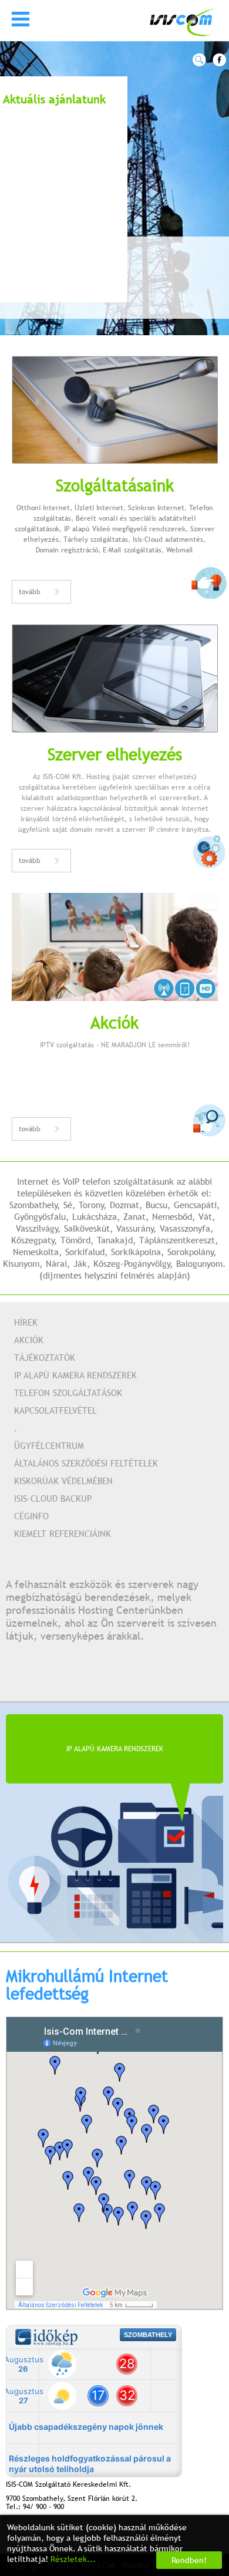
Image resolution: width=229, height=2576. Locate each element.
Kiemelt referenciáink (63, 1533)
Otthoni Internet (43, 508)
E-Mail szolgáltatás (132, 550)
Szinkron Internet (156, 508)
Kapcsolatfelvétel (55, 1410)
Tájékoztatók (45, 1357)
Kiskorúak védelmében (63, 1481)
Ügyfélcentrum (49, 1445)
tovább (30, 592)
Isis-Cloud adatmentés (168, 540)
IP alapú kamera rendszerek (75, 1375)
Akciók (114, 1022)
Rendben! (189, 2560)
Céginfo (31, 1516)
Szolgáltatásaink (115, 485)
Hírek (26, 1322)
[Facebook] (219, 60)
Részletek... (73, 2559)
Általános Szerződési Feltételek (86, 1463)
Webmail (180, 550)
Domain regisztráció (67, 550)
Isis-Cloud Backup (53, 1498)
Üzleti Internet (99, 508)
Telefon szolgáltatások (68, 1392)
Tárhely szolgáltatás (96, 540)
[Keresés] (199, 60)
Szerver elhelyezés (115, 754)
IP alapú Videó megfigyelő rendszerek (125, 529)
